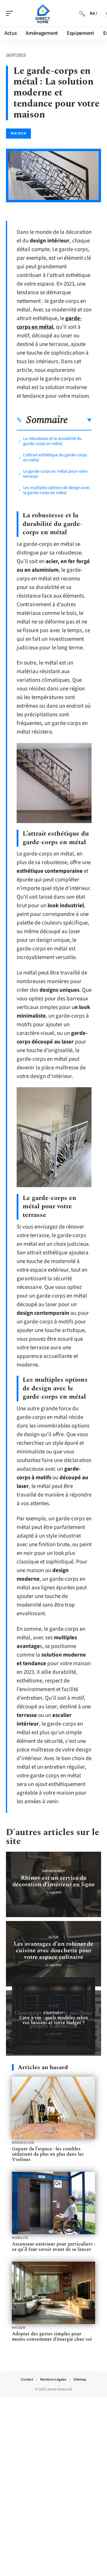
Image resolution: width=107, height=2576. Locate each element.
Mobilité (20, 2238)
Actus (53, 1937)
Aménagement (54, 1871)
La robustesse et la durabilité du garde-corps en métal (52, 441)
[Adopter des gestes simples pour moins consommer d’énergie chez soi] (53, 2293)
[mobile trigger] (11, 13)
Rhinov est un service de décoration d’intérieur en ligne (54, 1881)
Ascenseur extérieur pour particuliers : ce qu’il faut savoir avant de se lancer (53, 2247)
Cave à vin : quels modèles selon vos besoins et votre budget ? (54, 2020)
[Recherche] (82, 13)
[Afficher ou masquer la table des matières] (80, 420)
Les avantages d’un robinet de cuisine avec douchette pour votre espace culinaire (53, 1950)
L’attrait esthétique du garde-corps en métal (55, 457)
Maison (18, 133)
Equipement (54, 2013)
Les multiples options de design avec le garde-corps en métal (57, 490)
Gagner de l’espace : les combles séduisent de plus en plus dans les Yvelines (48, 2154)
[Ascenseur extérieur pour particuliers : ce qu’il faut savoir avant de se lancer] (53, 2203)
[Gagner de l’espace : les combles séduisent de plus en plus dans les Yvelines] (53, 2108)
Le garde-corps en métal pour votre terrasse (55, 474)
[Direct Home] (43, 13)
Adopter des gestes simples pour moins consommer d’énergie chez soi (52, 2337)
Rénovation (23, 2143)
